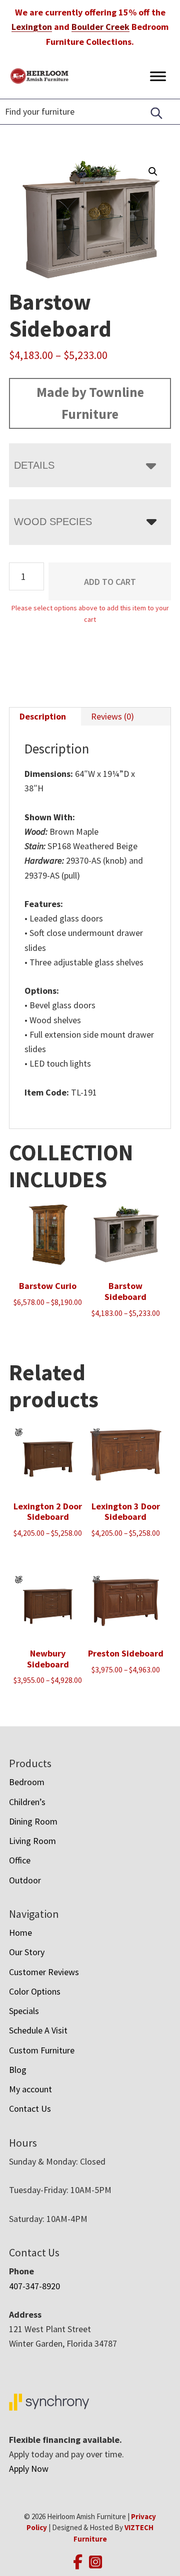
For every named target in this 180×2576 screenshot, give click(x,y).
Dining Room (33, 1821)
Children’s (27, 1802)
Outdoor (25, 1880)
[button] (153, 172)
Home (20, 1932)
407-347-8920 (34, 2286)
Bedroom (27, 1782)
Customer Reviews (44, 1972)
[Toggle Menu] (158, 76)
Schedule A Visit (38, 2030)
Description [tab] (43, 716)
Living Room (32, 1841)
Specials (24, 2011)
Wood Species (53, 522)
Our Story (27, 1952)
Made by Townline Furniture (90, 403)
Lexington (32, 27)
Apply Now (29, 2469)
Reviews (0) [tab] (112, 716)
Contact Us (30, 2109)
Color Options (35, 1991)
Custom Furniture (42, 2050)
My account (30, 2089)
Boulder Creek (100, 27)
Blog (18, 2070)
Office (20, 1860)
